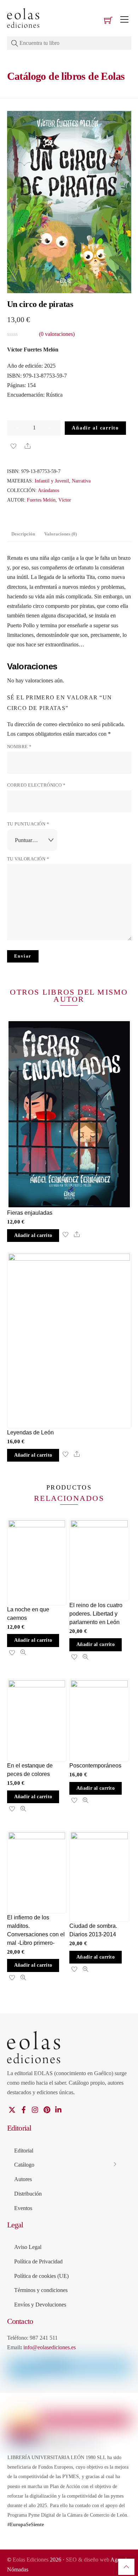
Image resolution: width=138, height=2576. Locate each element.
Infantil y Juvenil (52, 481)
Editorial (24, 2151)
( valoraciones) (57, 334)
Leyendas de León (30, 1432)
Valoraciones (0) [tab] (61, 534)
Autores (23, 2179)
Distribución (28, 2194)
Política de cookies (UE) (41, 2276)
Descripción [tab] (23, 534)
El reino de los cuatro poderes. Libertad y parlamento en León (96, 1614)
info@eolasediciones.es (50, 2347)
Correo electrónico (36, 785)
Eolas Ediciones (31, 2560)
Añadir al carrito (95, 428)
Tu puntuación (28, 824)
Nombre (19, 747)
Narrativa (81, 481)
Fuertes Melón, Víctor (49, 500)
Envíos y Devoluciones (40, 2305)
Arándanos (48, 490)
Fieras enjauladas (30, 1213)
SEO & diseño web (88, 2560)
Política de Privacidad (38, 2261)
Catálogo (24, 2165)
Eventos (23, 2208)
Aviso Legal (28, 2247)
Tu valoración (28, 859)
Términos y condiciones (41, 2290)
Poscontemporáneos (95, 1766)
